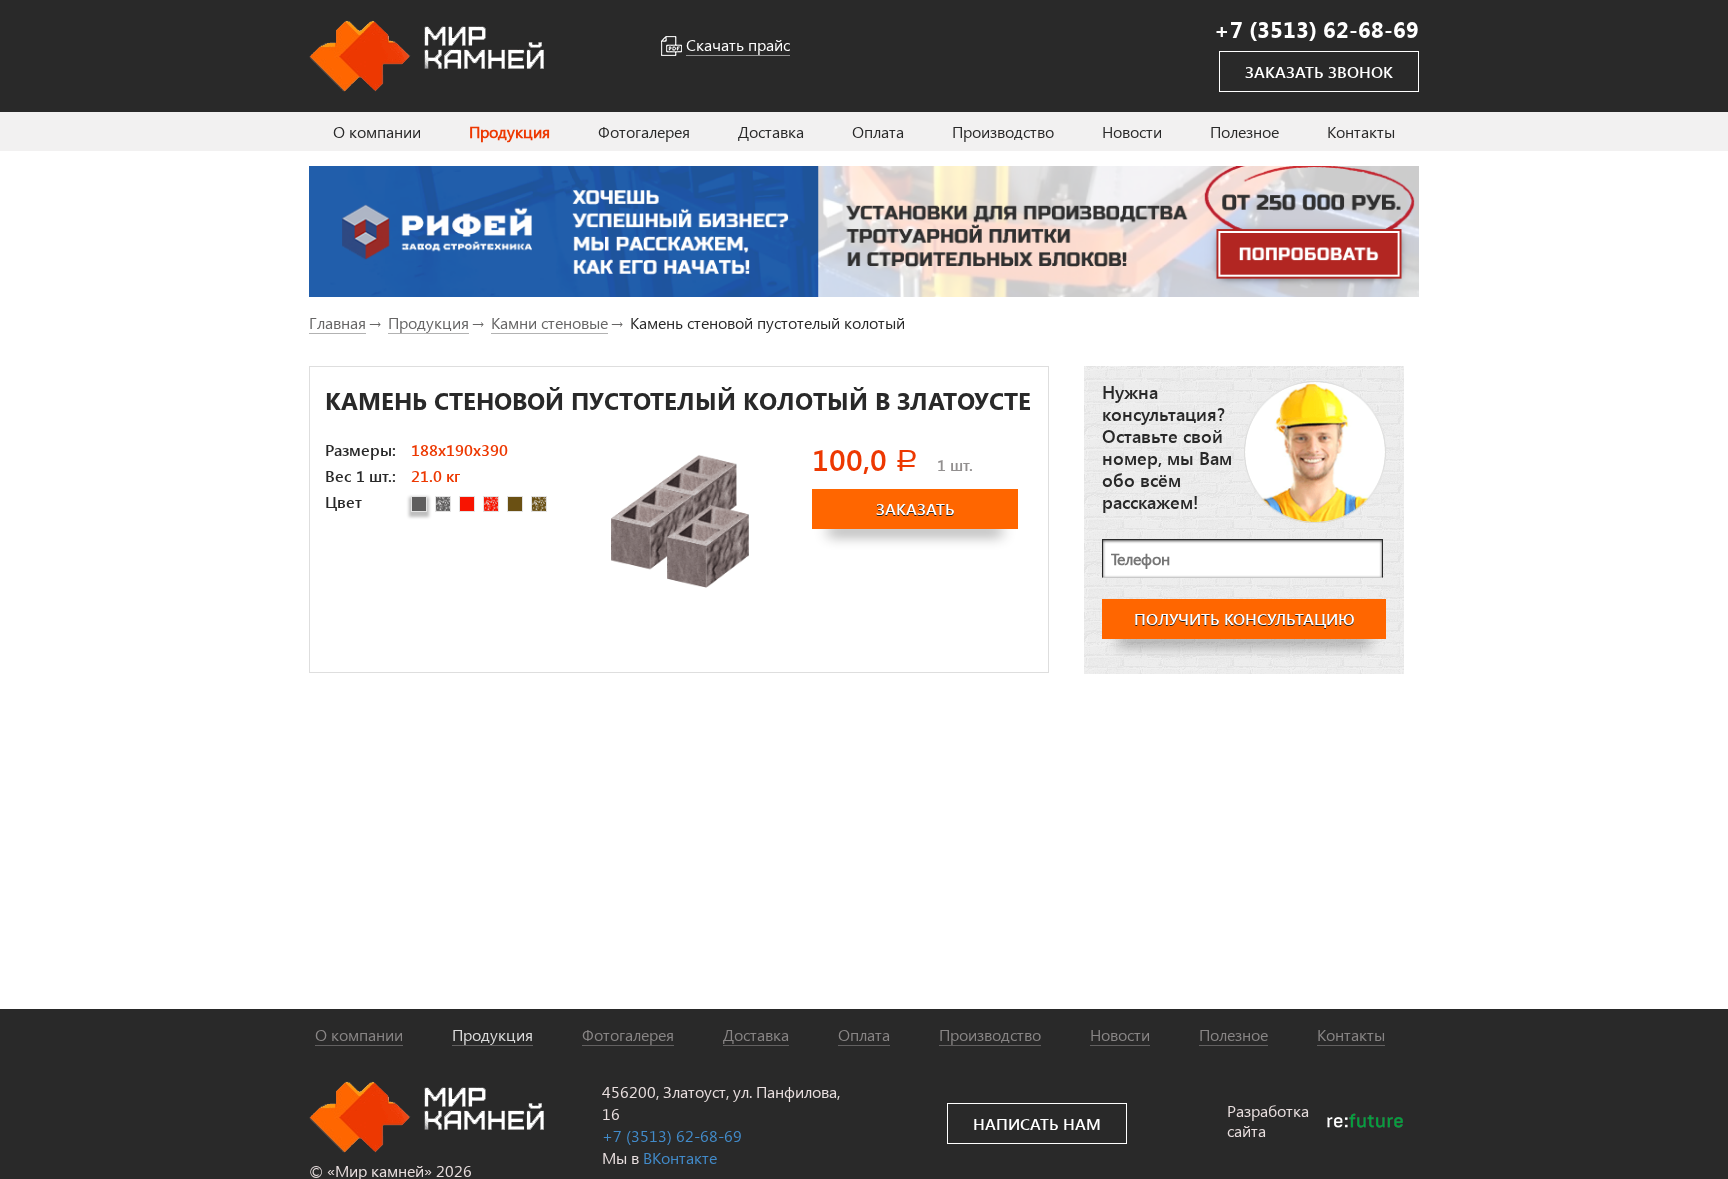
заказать (915, 508)
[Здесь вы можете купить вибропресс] (864, 231)
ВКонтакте (680, 1157)
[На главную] (426, 53)
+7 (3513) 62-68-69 (672, 1135)
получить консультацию (1244, 618)
